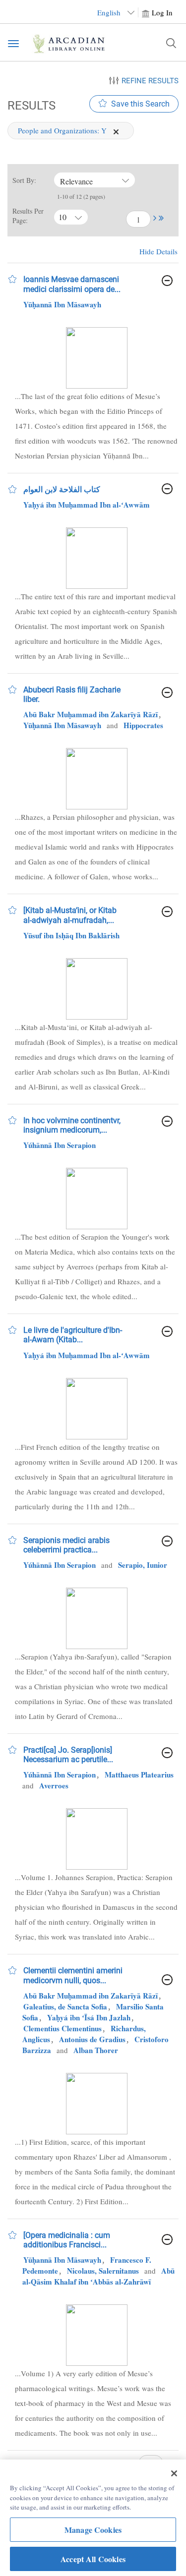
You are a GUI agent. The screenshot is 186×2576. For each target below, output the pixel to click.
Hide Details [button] (158, 251)
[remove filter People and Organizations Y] (116, 130)
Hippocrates (143, 725)
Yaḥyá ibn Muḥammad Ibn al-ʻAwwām (87, 505)
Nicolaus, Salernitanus (103, 2271)
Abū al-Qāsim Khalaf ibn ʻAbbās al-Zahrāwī (98, 2276)
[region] (93, 2518)
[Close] (174, 2473)
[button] (155, 218)
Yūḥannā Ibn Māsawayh (62, 304)
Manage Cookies (93, 2530)
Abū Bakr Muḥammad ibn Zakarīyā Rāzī (91, 714)
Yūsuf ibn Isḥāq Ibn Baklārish (71, 935)
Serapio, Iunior (143, 1565)
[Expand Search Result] (167, 281)
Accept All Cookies (93, 2559)
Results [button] (30, 105)
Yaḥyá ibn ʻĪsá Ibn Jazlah (89, 2017)
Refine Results (150, 81)
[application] (116, 132)
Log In (162, 12)
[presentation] (97, 358)
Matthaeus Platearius (139, 1775)
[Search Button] (171, 43)
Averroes (54, 1785)
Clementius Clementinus (62, 2028)
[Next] (155, 220)
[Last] (161, 220)
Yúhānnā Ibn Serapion (60, 1145)
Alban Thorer (96, 2050)
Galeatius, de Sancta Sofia (65, 2006)
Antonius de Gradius (92, 2039)
